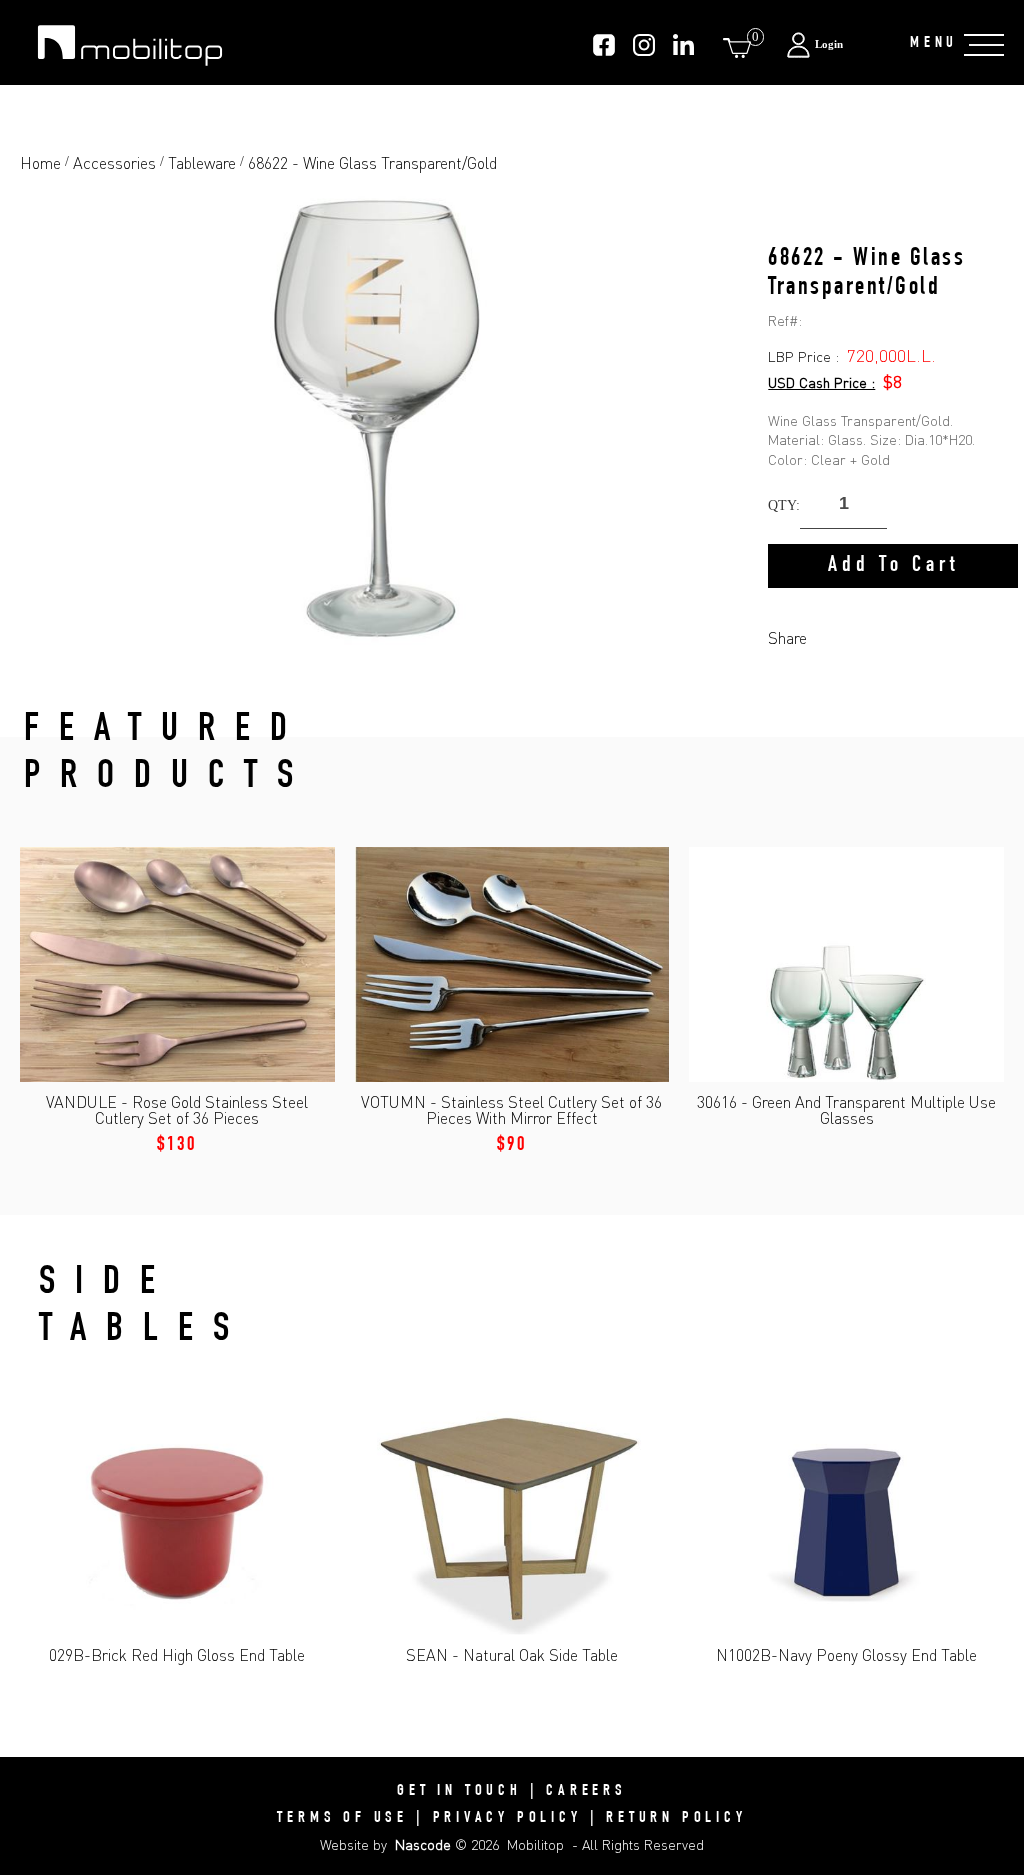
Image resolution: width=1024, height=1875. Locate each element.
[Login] (837, 44)
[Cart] (741, 47)
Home (40, 163)
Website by (385, 1844)
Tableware (202, 163)
